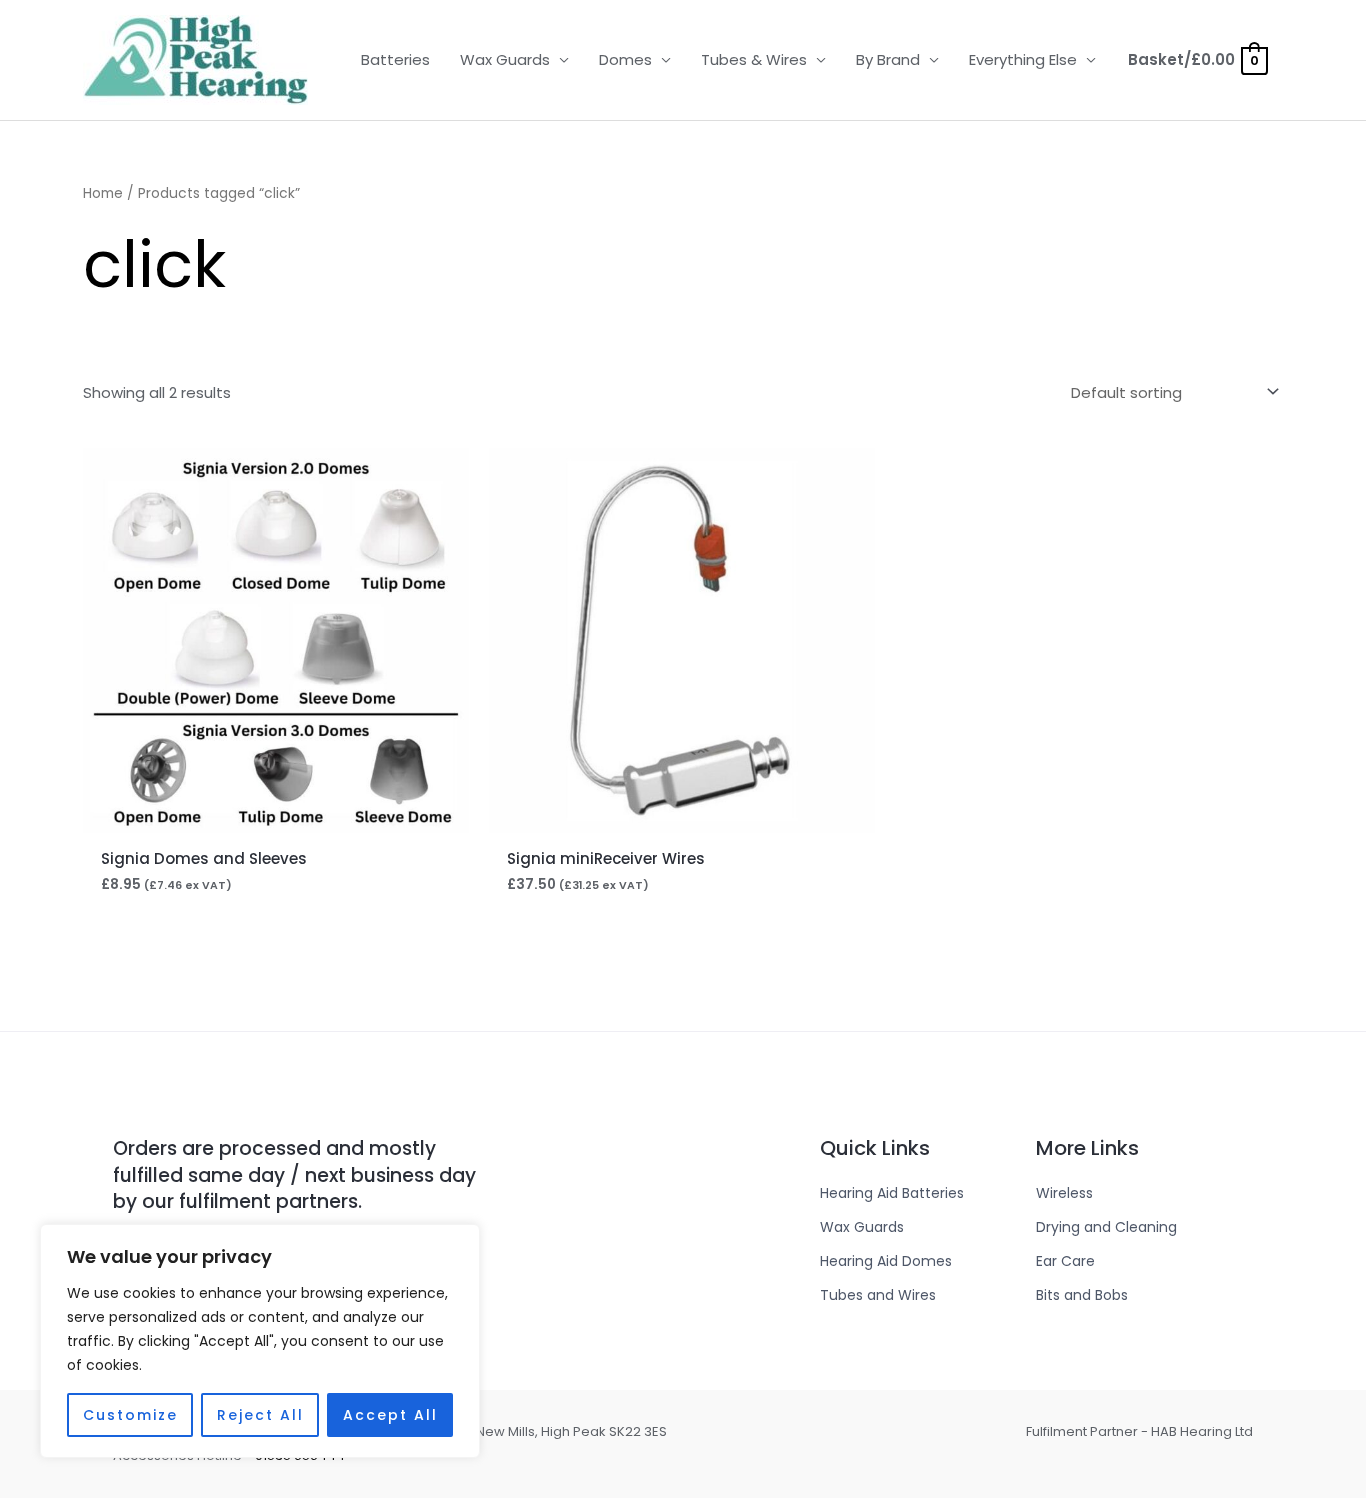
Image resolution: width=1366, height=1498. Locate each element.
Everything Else (1023, 59)
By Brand (888, 59)
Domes (625, 59)
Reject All (260, 1415)
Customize (130, 1415)
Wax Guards (505, 59)
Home (103, 193)
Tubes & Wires (754, 59)
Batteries (395, 59)
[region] (260, 1341)
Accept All (390, 1415)
